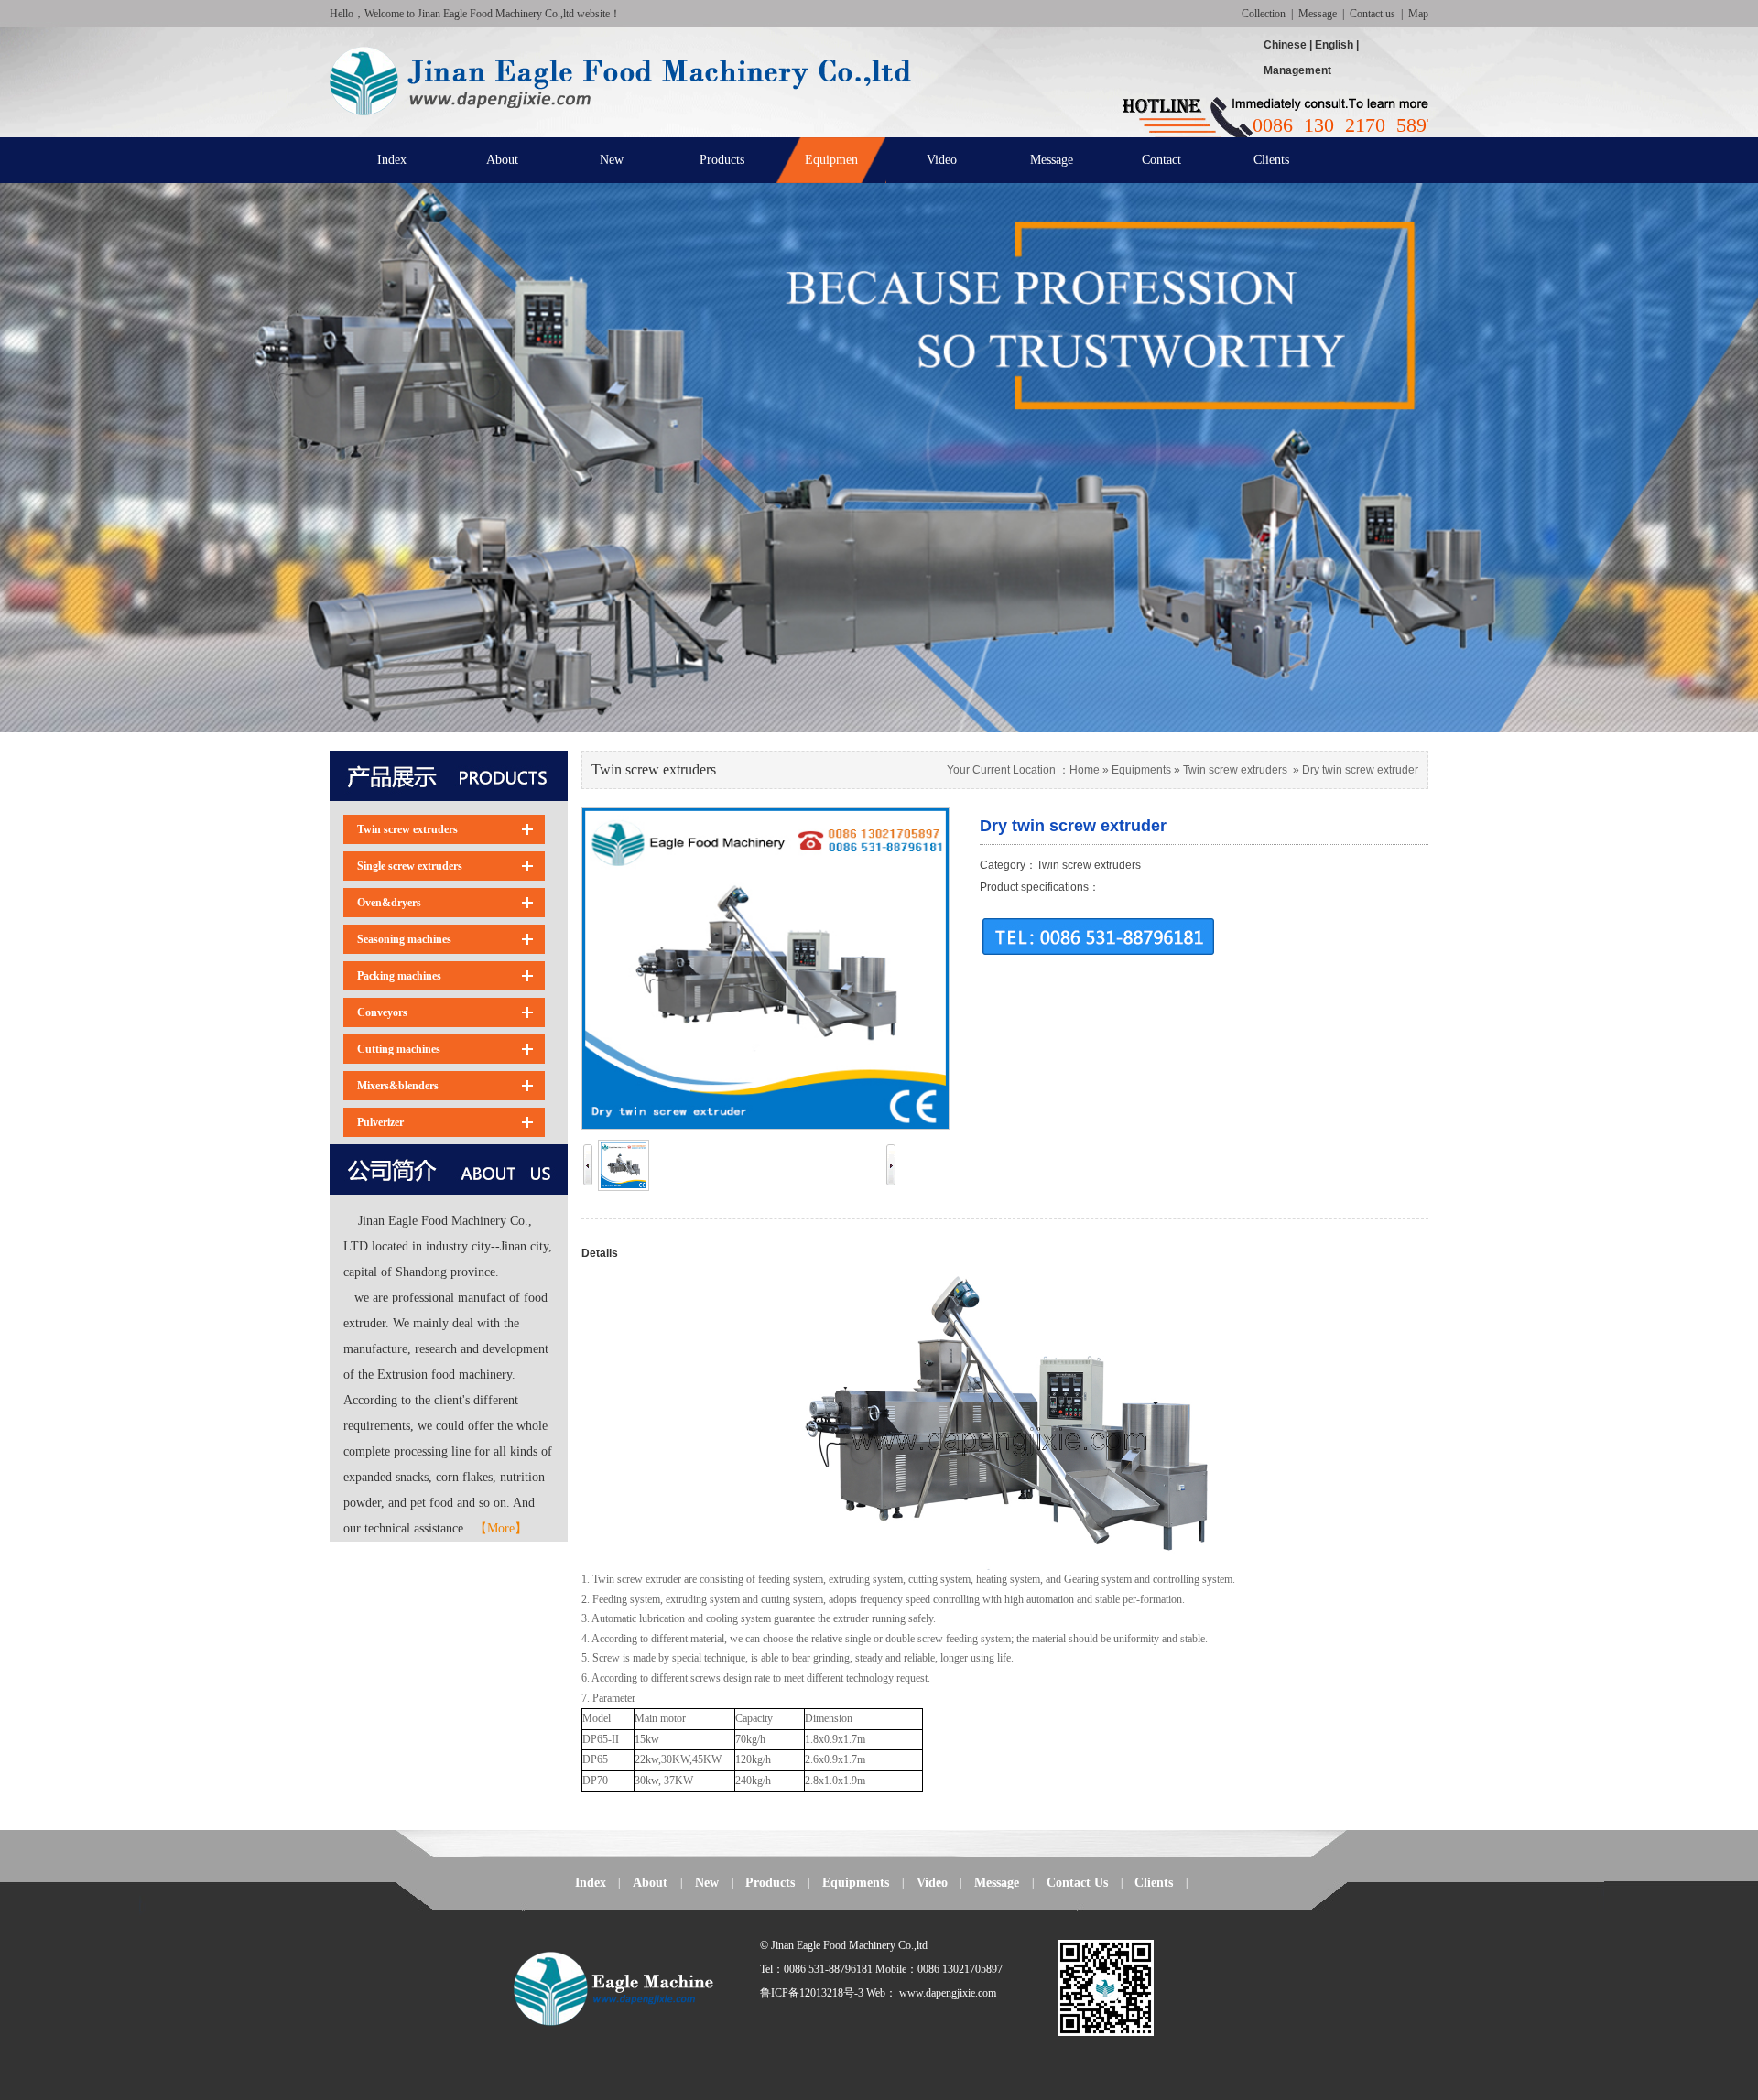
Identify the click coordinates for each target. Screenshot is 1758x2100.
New (707, 1883)
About (650, 1883)
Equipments (1141, 770)
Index (591, 1883)
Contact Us (1077, 1883)
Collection (1264, 14)
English (1334, 45)
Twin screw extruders (407, 829)
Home (1085, 770)
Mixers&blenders (398, 1086)
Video (932, 1883)
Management (1297, 70)
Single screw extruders (410, 866)
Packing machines (399, 976)
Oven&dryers (389, 903)
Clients (1154, 1883)
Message (1318, 14)
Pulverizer (380, 1122)
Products (770, 1883)
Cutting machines (399, 1049)
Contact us (1373, 14)
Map (1418, 14)
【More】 (501, 1528)
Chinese (1286, 45)
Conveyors (382, 1012)
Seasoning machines (404, 939)
